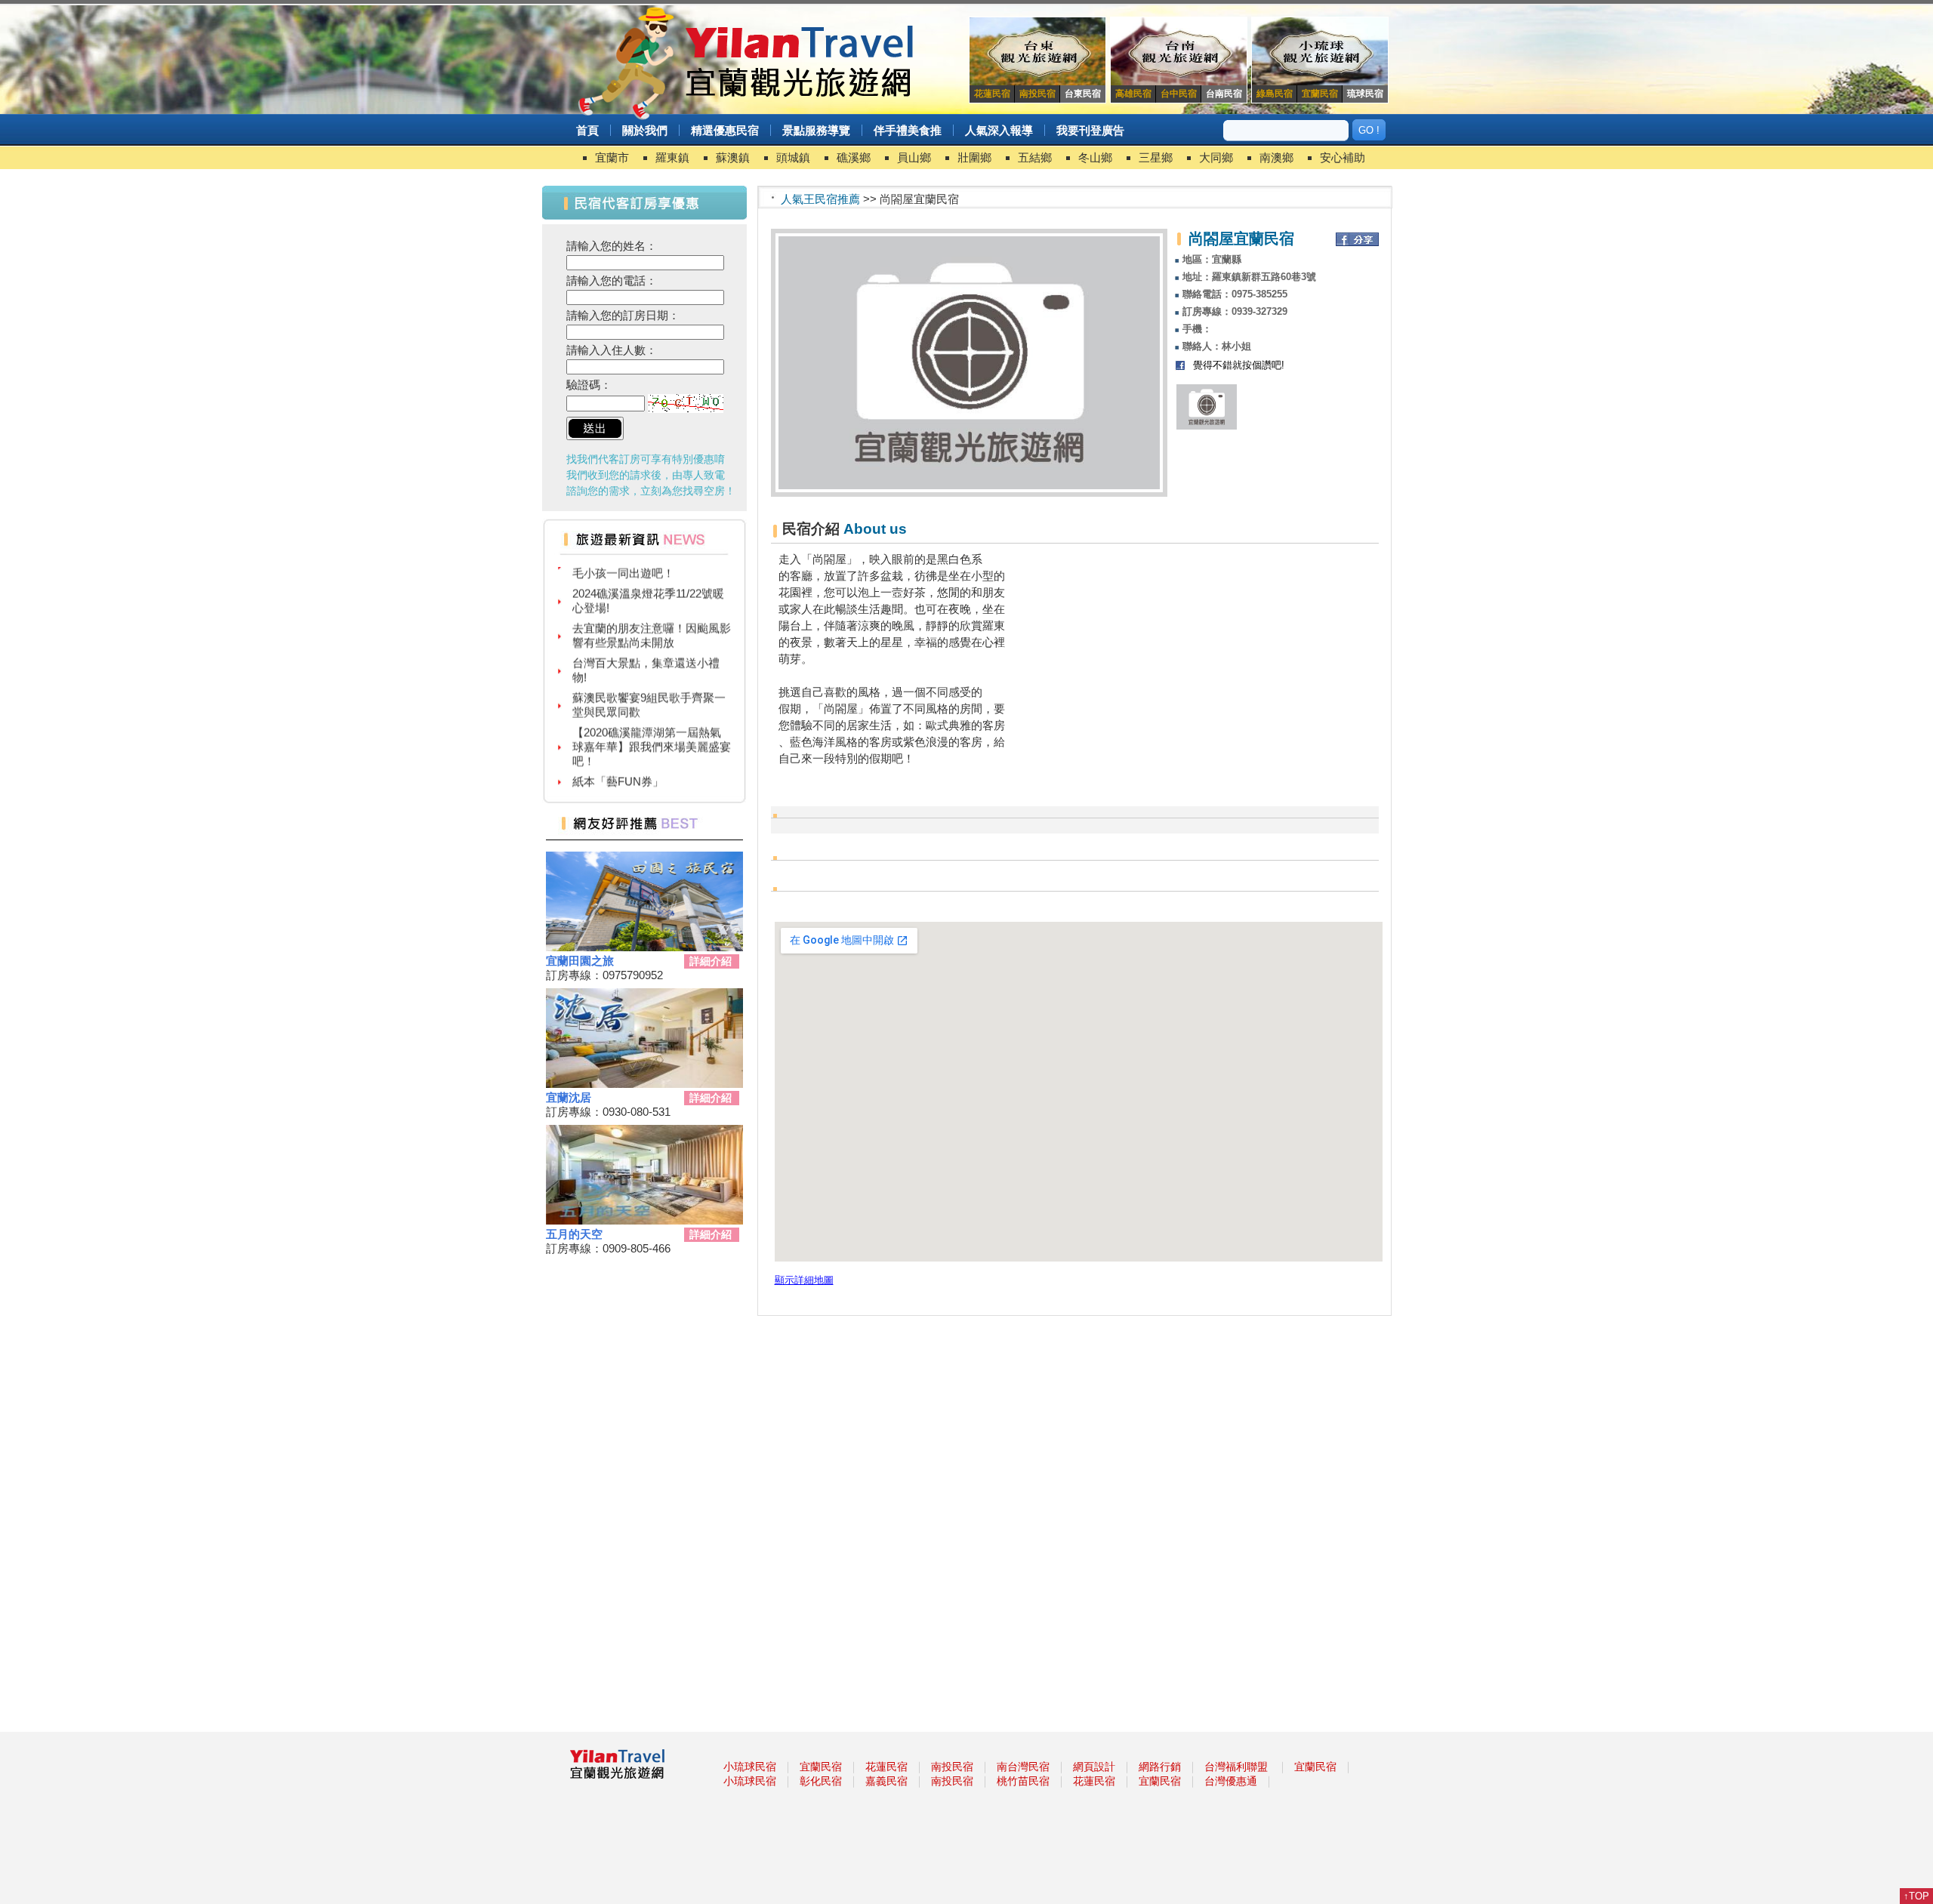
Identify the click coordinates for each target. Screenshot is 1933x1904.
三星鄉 (1156, 157)
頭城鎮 (793, 157)
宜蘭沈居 (569, 1097)
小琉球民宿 (750, 1767)
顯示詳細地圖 (804, 1280)
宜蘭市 (612, 157)
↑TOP (1916, 1896)
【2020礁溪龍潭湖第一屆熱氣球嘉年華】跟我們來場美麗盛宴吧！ (652, 727)
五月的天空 (574, 1234)
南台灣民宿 (1023, 1767)
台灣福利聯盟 (1236, 1767)
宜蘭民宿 (821, 1767)
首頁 (587, 130)
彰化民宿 (821, 1781)
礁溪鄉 (854, 157)
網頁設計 (1094, 1767)
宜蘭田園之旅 (580, 961)
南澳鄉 (1276, 157)
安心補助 (1343, 157)
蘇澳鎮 (733, 157)
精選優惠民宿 (725, 130)
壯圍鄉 (974, 157)
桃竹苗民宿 (1023, 1781)
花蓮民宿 (886, 1767)
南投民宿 (952, 1767)
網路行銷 (1160, 1767)
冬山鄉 (1095, 157)
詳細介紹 (711, 961)
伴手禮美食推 (908, 130)
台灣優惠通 (1231, 1781)
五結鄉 (1035, 157)
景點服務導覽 (816, 130)
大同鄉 (1216, 157)
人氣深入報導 (999, 130)
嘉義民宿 (886, 1781)
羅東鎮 (672, 157)
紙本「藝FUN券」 (618, 761)
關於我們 (645, 130)
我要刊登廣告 (1090, 130)
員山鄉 (914, 157)
